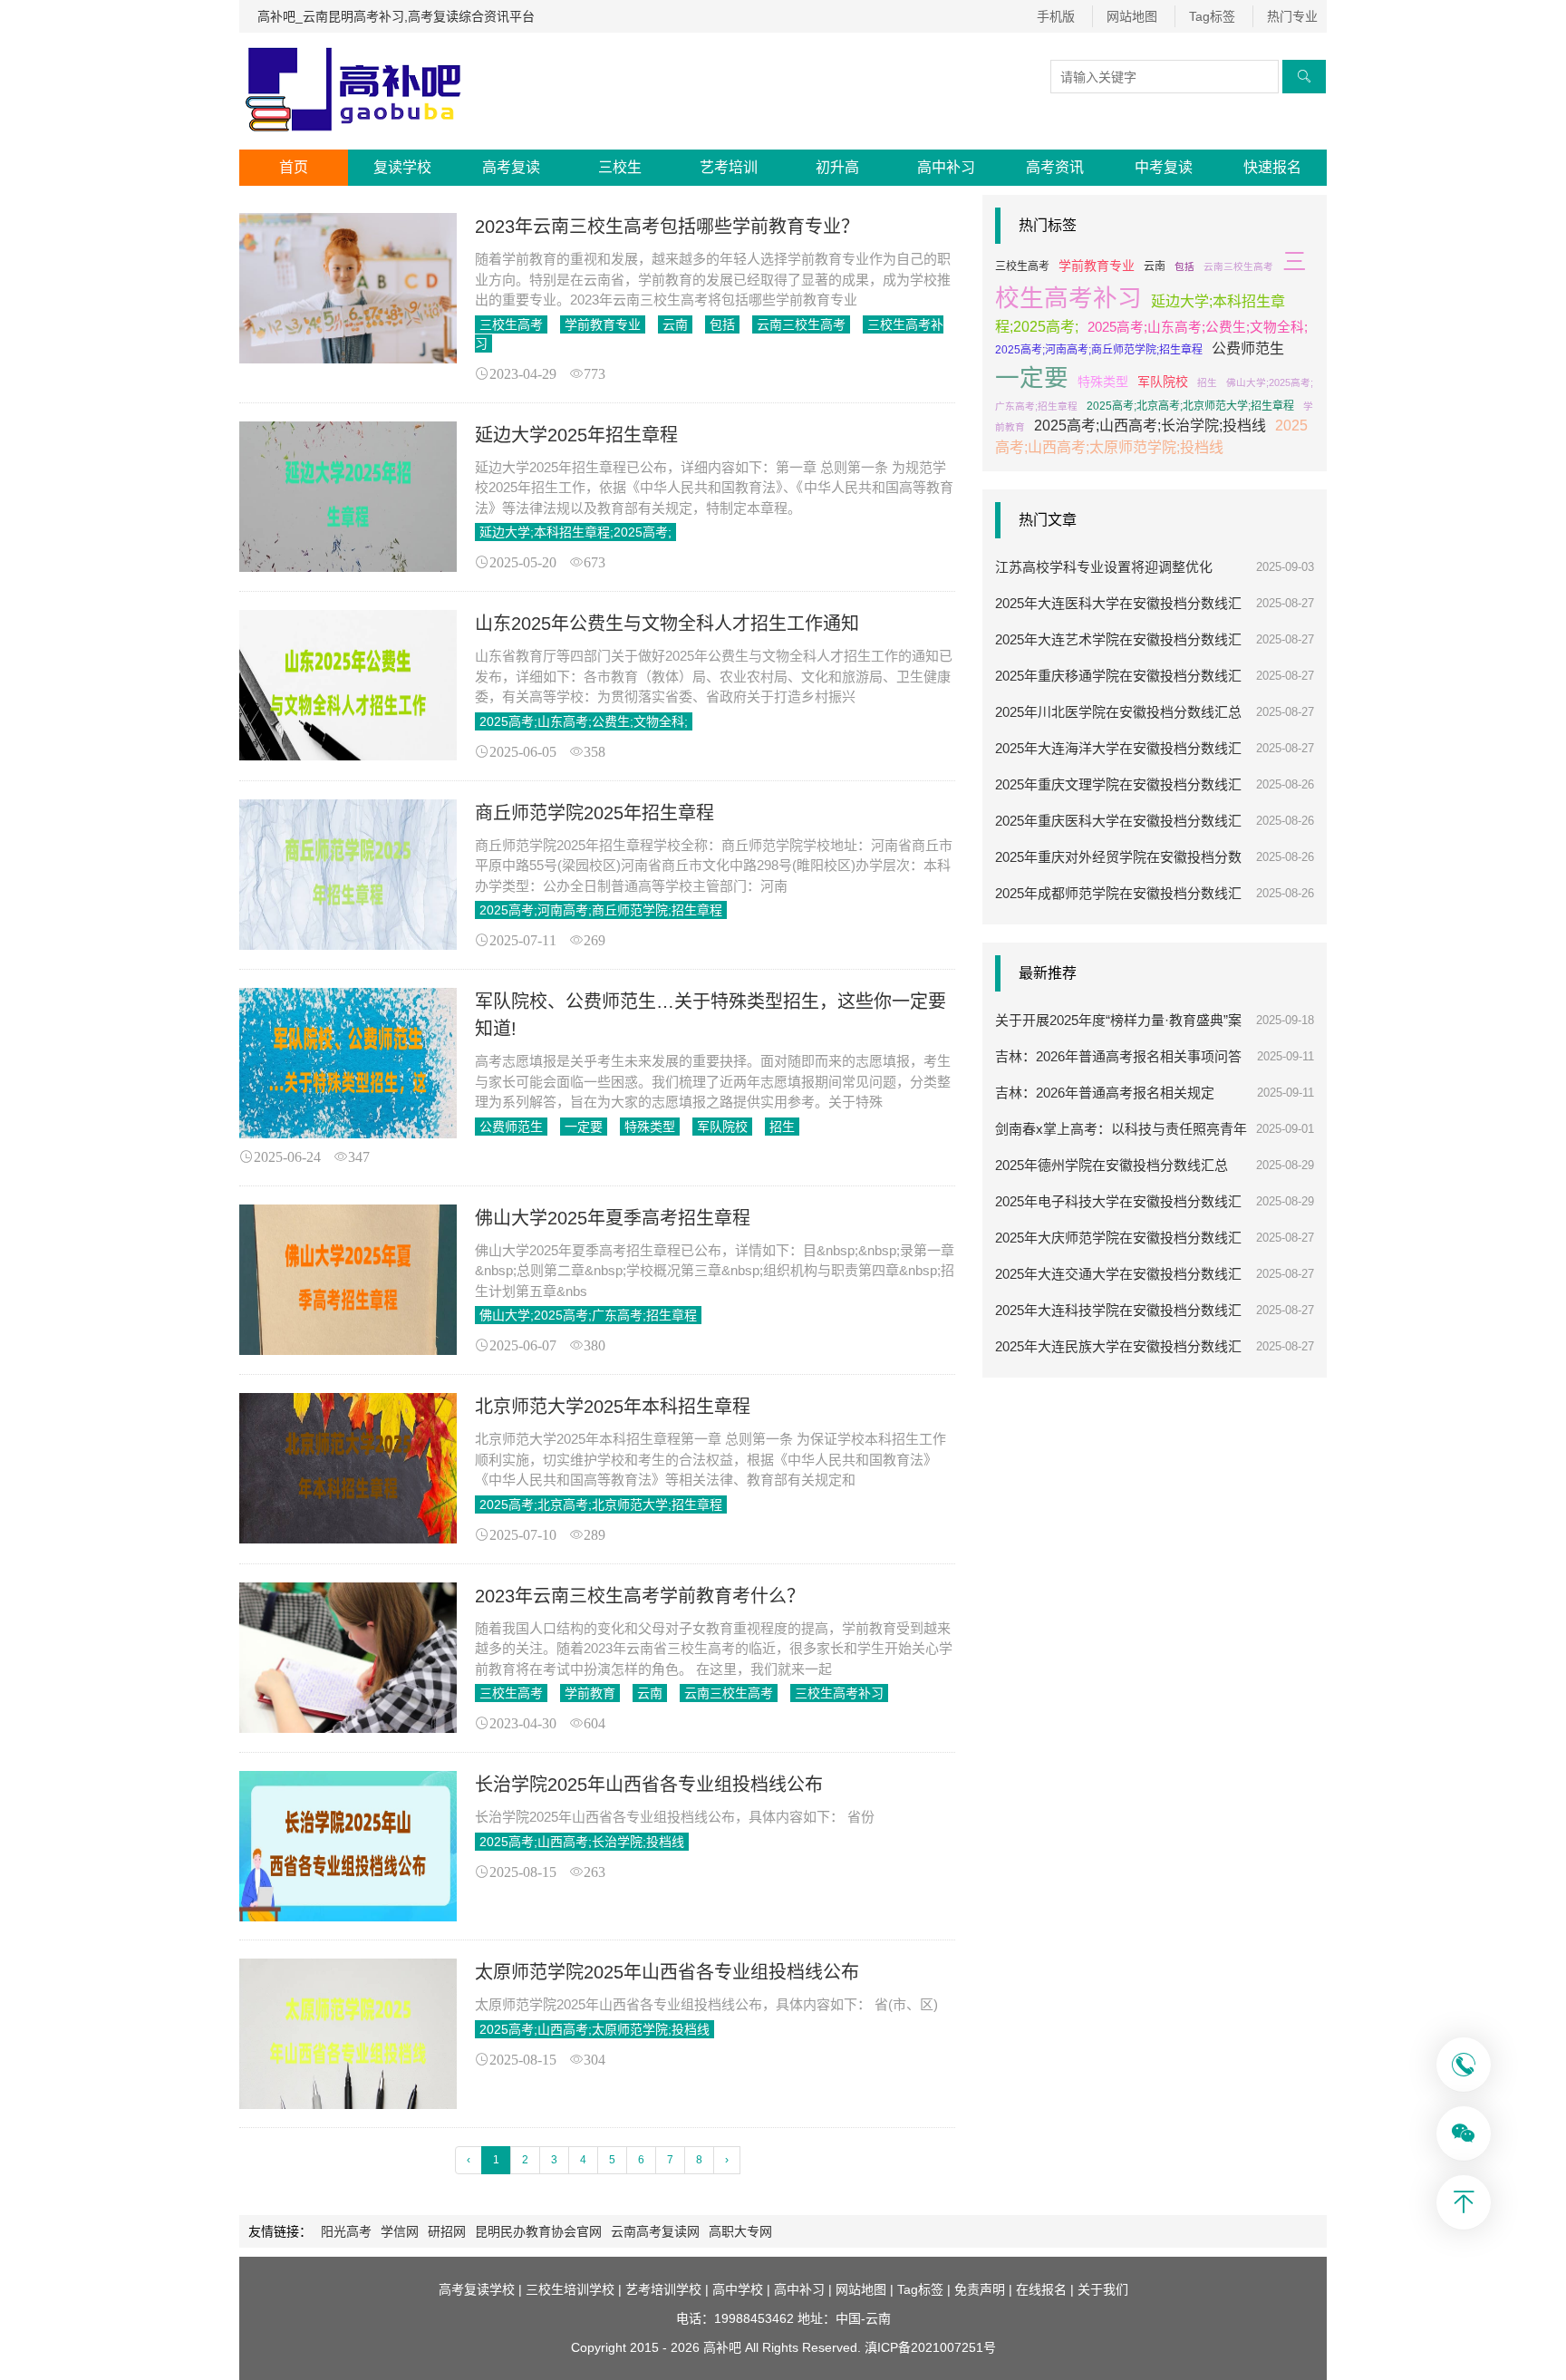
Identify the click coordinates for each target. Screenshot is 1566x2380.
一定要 (584, 1127)
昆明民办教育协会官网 (538, 2231)
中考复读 (1164, 167)
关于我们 (1103, 2289)
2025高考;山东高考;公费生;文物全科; (584, 721)
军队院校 (722, 1127)
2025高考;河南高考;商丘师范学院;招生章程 (601, 910)
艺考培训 (729, 167)
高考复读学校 (477, 2289)
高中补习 (946, 167)
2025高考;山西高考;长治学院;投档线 (582, 1842)
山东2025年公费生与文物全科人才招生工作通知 (667, 624)
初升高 (837, 167)
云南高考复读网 (655, 2231)
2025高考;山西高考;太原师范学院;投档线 (594, 2029)
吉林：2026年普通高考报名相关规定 (1105, 1093)
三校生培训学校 (570, 2289)
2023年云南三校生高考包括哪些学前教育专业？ (667, 227)
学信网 (400, 2231)
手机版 (1056, 16)
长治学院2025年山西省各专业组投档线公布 (649, 1785)
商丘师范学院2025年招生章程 (594, 813)
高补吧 (722, 2347)
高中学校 (738, 2289)
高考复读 (511, 167)
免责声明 (980, 2289)
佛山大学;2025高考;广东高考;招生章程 (588, 1315)
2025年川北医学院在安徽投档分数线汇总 (1118, 712)
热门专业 (1292, 16)
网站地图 (1132, 16)
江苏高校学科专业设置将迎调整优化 (1104, 567)
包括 (722, 324)
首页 (294, 167)
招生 (782, 1127)
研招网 (447, 2231)
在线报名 (1041, 2289)
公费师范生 (511, 1127)
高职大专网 (740, 2231)
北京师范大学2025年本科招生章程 (613, 1407)
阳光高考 (346, 2231)
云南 (675, 324)
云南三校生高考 (801, 324)
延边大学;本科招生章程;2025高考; (575, 532)
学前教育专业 (603, 324)
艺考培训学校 (663, 2289)
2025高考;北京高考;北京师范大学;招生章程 (601, 1504)
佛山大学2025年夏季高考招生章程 (613, 1218)
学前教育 (590, 1693)
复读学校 (402, 167)
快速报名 (1272, 167)
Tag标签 (1212, 16)
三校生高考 (511, 324)
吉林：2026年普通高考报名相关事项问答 (1118, 1056)
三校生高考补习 (839, 1693)
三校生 (620, 167)
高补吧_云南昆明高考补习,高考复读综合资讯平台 (396, 16)
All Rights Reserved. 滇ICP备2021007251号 (870, 2347)
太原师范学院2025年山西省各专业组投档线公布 (667, 1972)
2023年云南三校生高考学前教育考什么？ (640, 1596)
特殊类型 (650, 1127)
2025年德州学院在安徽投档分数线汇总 (1112, 1165)
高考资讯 (1055, 167)
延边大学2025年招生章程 (576, 435)
